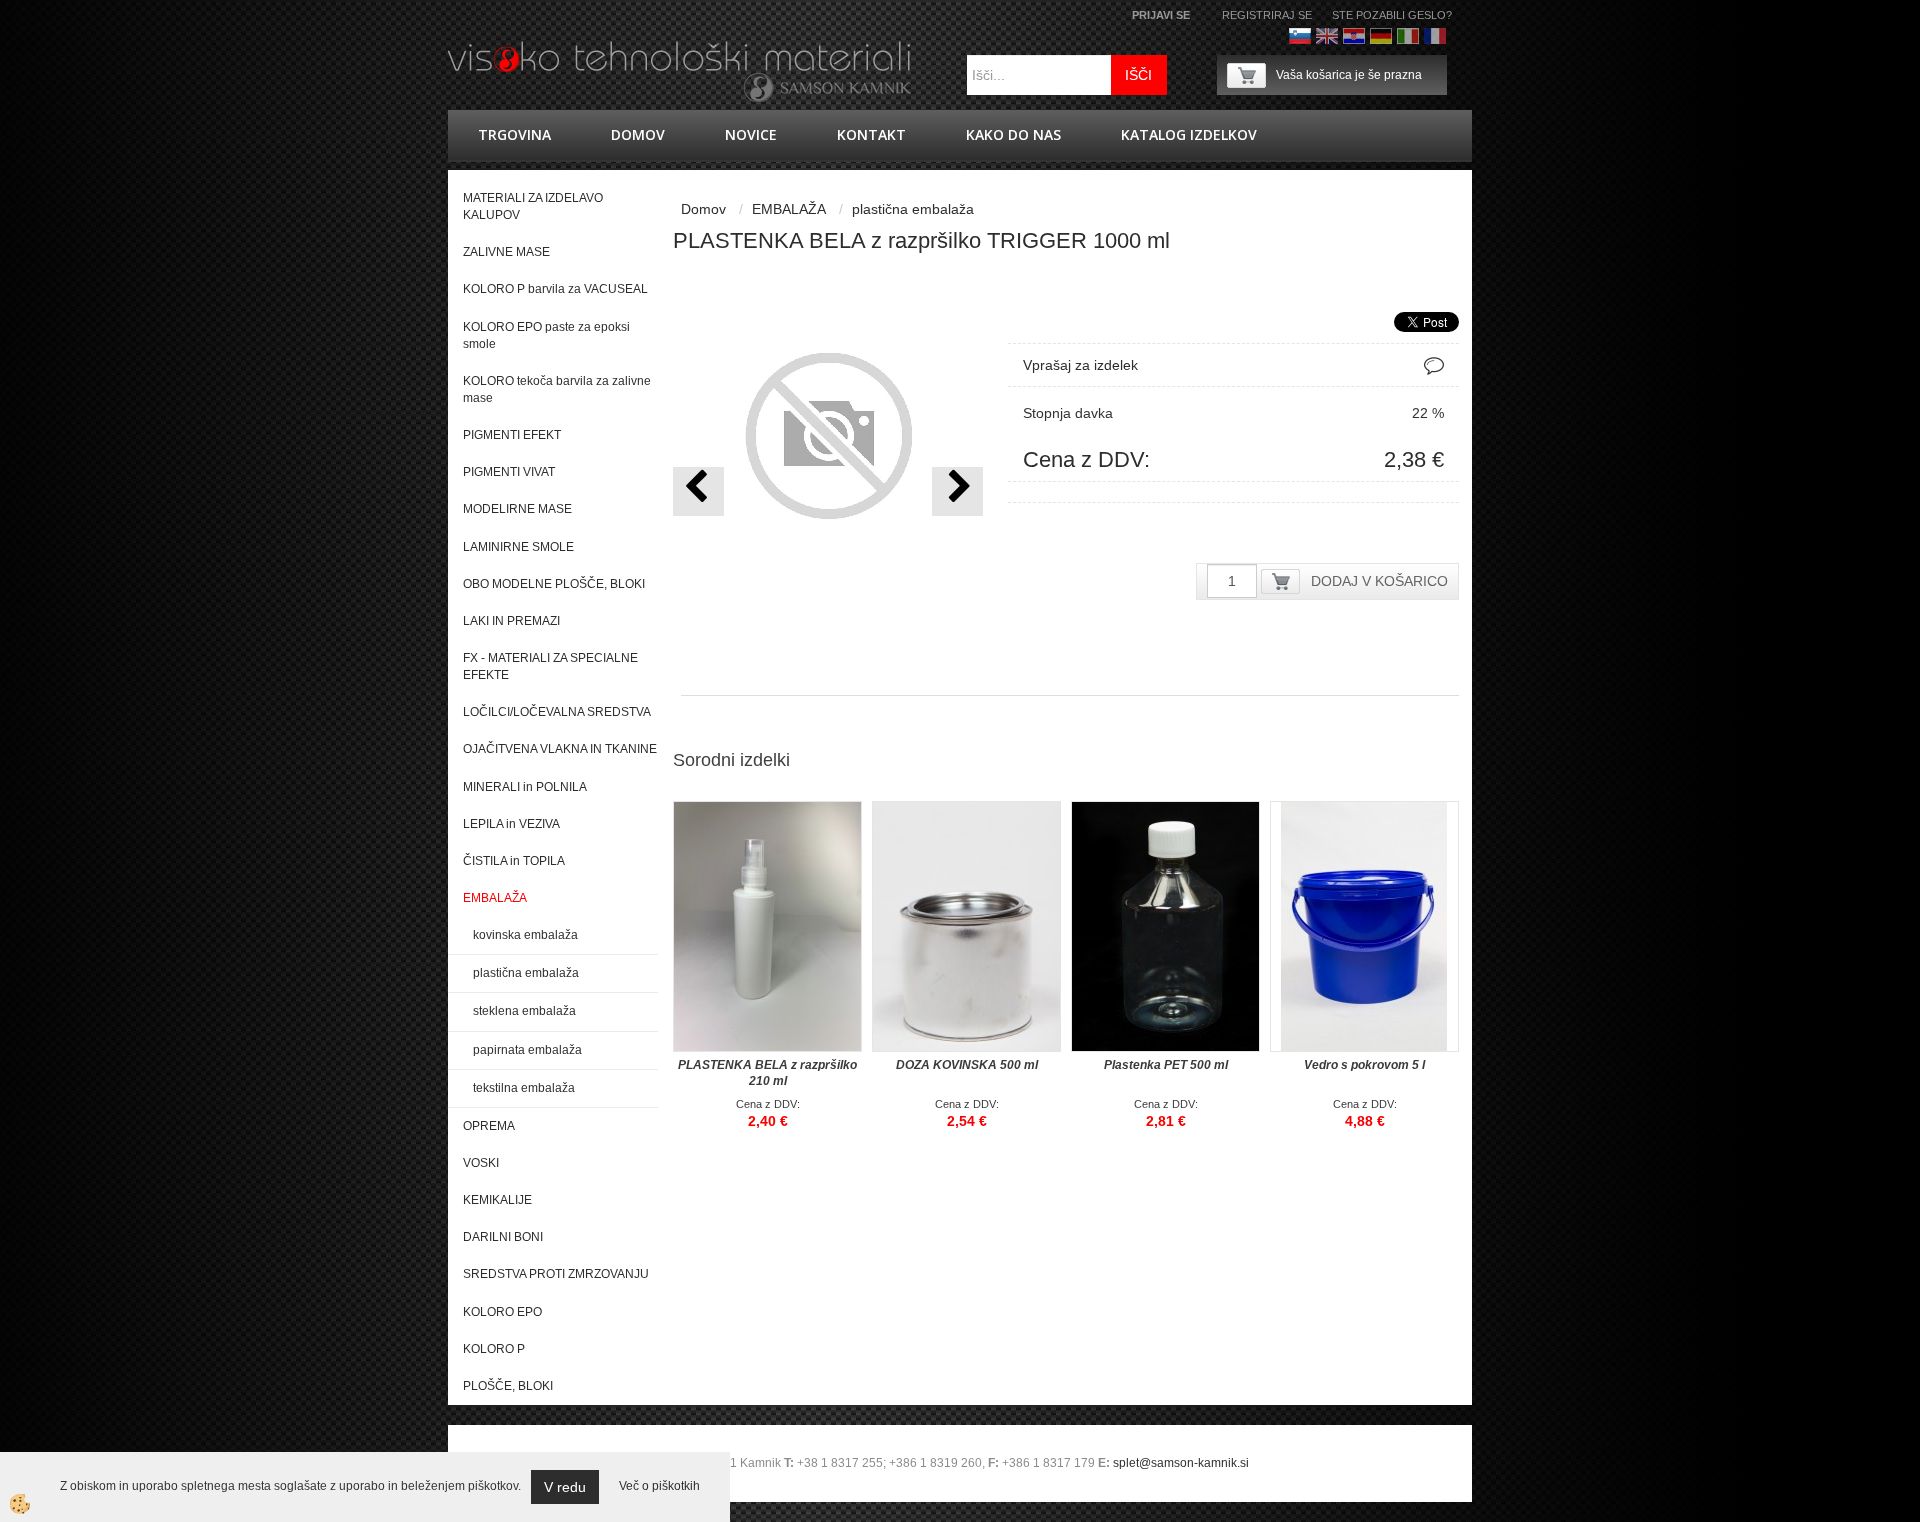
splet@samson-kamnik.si (1181, 1463)
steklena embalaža (524, 1011)
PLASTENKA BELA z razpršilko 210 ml (767, 1073)
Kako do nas (1013, 134)
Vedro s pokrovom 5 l (1364, 1065)
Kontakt (871, 134)
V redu (565, 1487)
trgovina (514, 134)
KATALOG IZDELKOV (1189, 134)
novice (751, 134)
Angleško (1327, 36)
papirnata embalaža (527, 1050)
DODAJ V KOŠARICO (1379, 581)
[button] (957, 491)
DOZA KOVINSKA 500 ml (967, 1065)
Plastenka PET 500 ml (1166, 1065)
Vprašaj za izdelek (1080, 365)
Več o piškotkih (659, 1486)
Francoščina (1435, 36)
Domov (638, 134)
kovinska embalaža (525, 935)
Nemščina (1381, 36)
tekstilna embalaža (524, 1088)
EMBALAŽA (789, 209)
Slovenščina (1300, 36)
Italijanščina (1408, 36)
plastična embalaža (526, 973)
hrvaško (1354, 36)
